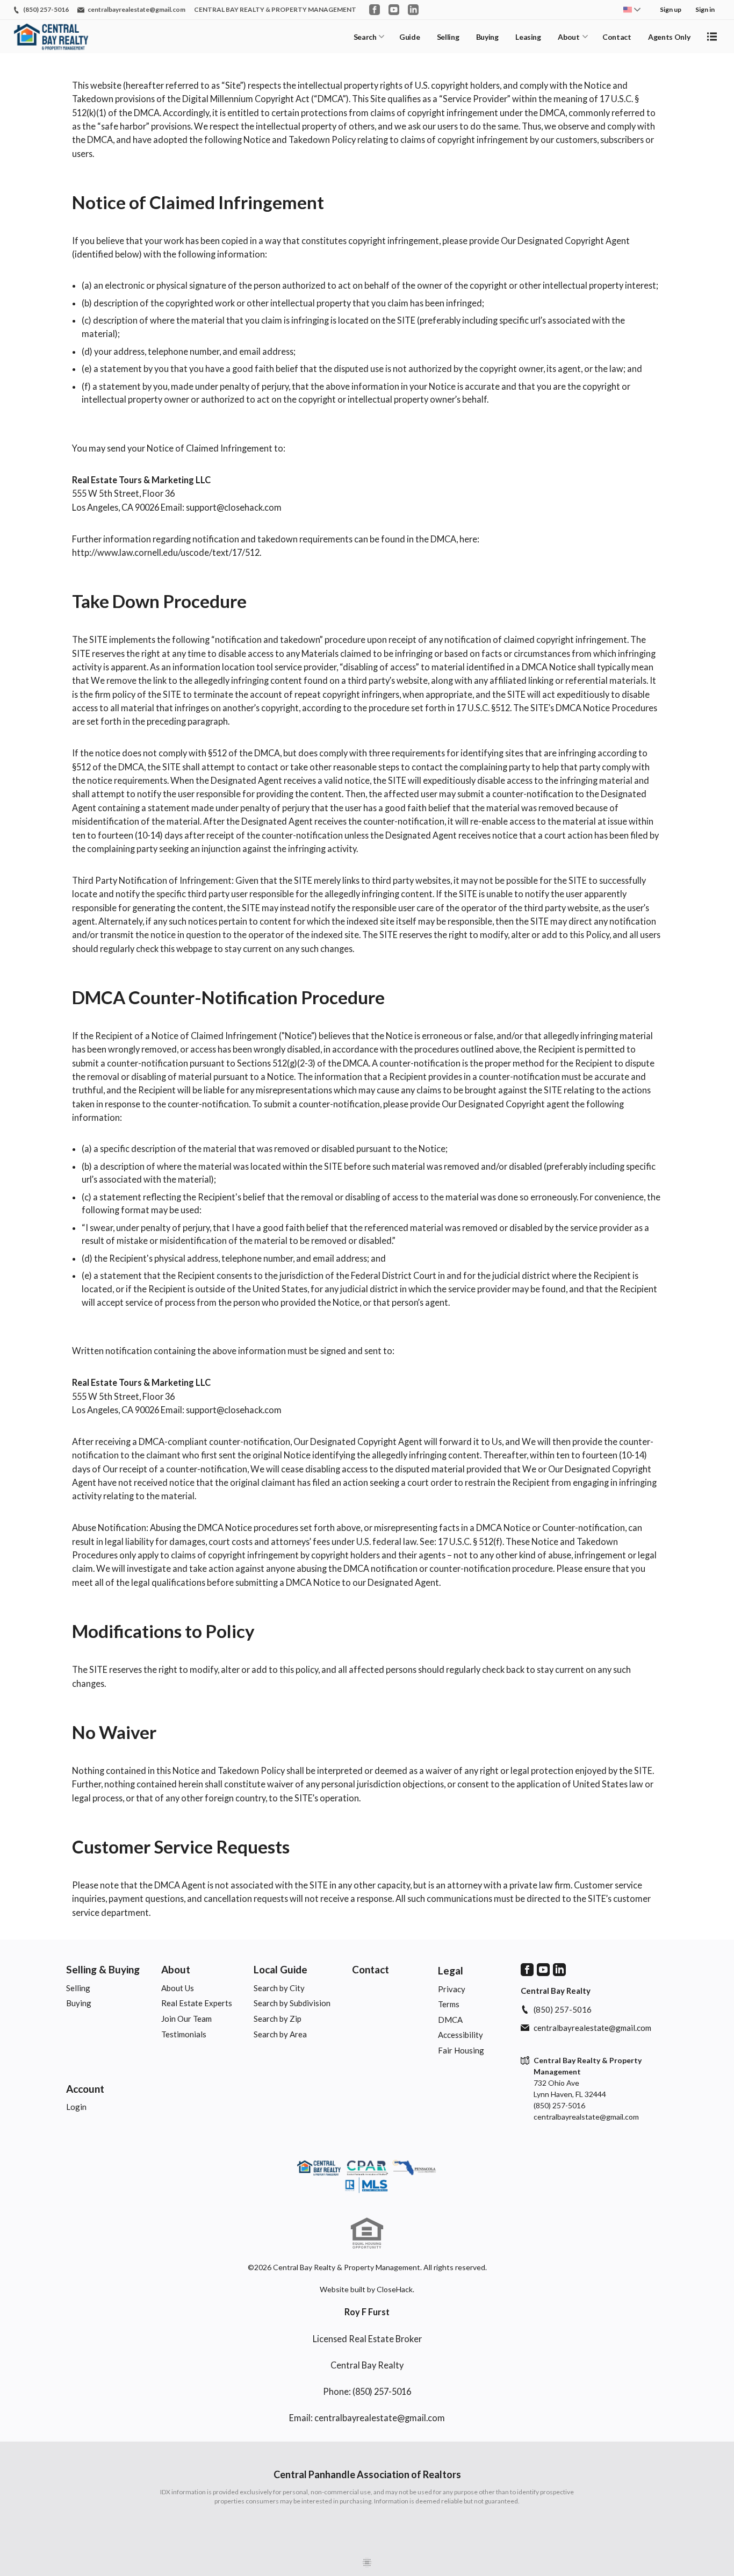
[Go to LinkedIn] (413, 10)
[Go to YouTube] (394, 10)
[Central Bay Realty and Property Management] (367, 2178)
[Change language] (632, 10)
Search (365, 37)
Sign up (671, 9)
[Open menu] (712, 37)
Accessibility (460, 2035)
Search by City (279, 1988)
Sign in (705, 9)
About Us (178, 1988)
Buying (487, 37)
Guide (409, 37)
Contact (617, 37)
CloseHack (395, 2289)
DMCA (450, 2020)
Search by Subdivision (292, 2003)
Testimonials (184, 2034)
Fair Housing (461, 2050)
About (569, 37)
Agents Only (669, 37)
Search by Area (280, 2034)
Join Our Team (186, 2019)
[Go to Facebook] (375, 10)
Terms (449, 2004)
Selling (448, 37)
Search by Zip (278, 2019)
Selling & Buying (103, 1969)
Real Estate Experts (197, 2003)
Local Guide (280, 1969)
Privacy (452, 1989)
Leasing (528, 37)
